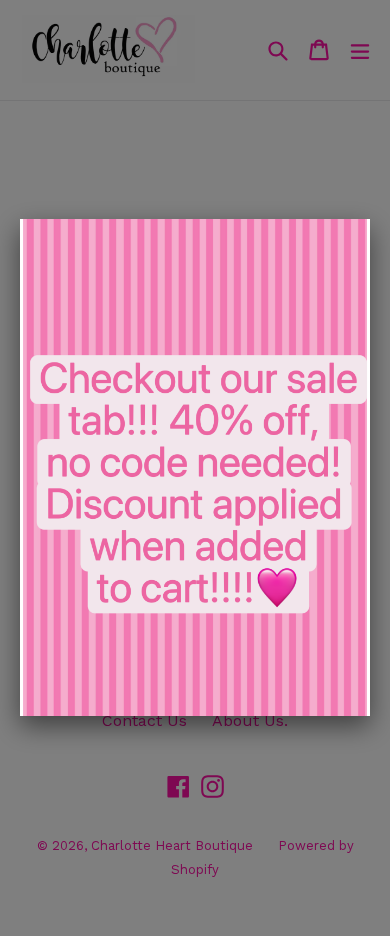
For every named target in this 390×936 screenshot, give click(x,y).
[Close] (370, 219)
